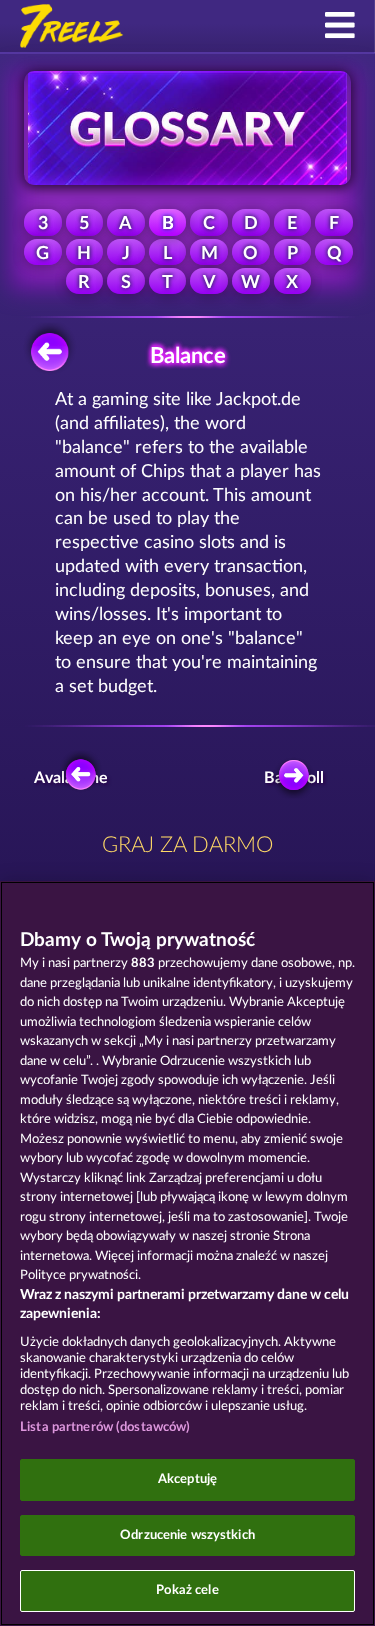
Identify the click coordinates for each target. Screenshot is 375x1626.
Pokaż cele (187, 1590)
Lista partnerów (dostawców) (105, 1427)
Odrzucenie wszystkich (187, 1535)
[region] (187, 1253)
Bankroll (297, 778)
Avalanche (76, 778)
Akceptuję (187, 1479)
